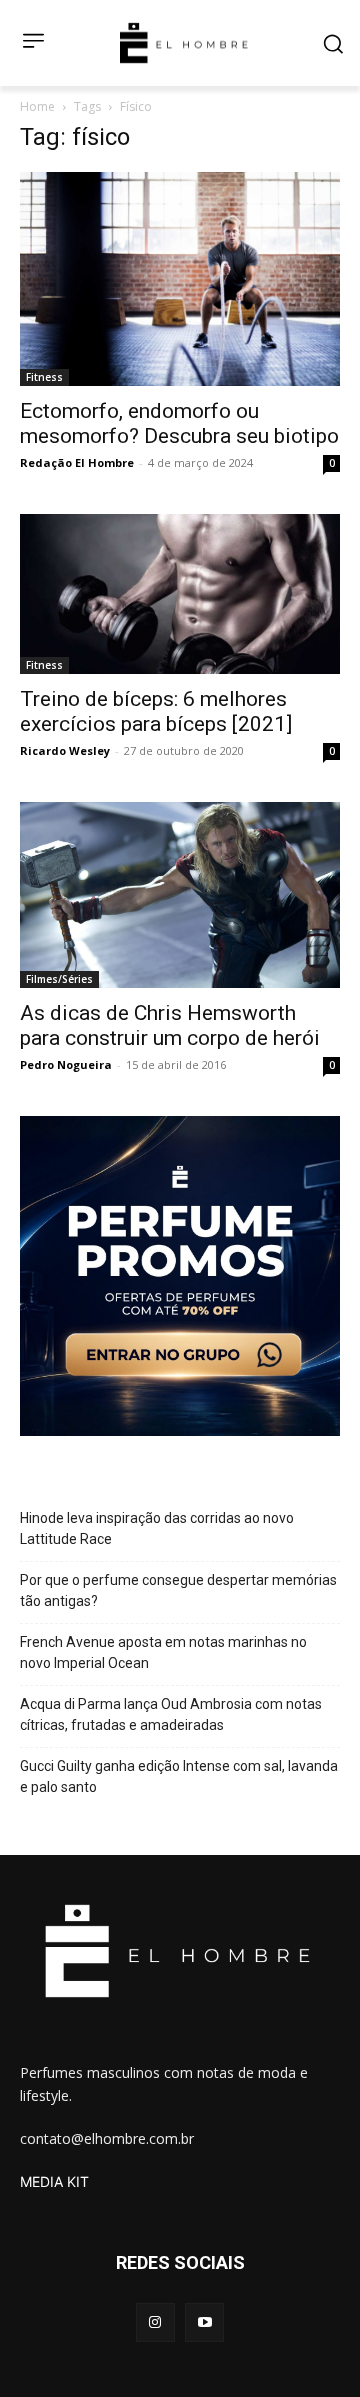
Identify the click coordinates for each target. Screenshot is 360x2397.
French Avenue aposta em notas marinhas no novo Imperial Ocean (163, 1652)
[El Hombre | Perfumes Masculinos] (184, 43)
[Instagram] (155, 2322)
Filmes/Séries (59, 979)
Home (37, 106)
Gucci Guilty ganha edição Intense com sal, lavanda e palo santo (179, 1776)
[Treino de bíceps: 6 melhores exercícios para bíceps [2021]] (180, 594)
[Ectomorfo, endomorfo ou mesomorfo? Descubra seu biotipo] (180, 278)
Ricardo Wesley (65, 750)
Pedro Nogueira (66, 1064)
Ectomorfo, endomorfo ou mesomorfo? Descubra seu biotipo (179, 423)
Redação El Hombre (77, 462)
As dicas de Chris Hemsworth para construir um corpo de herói (170, 1025)
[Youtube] (204, 2322)
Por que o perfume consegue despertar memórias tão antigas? (178, 1590)
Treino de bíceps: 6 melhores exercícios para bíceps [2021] (156, 711)
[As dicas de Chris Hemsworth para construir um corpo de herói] (180, 895)
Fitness (44, 377)
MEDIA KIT (54, 2181)
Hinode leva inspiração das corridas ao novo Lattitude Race (157, 1528)
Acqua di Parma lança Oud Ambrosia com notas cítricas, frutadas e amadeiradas (171, 1714)
